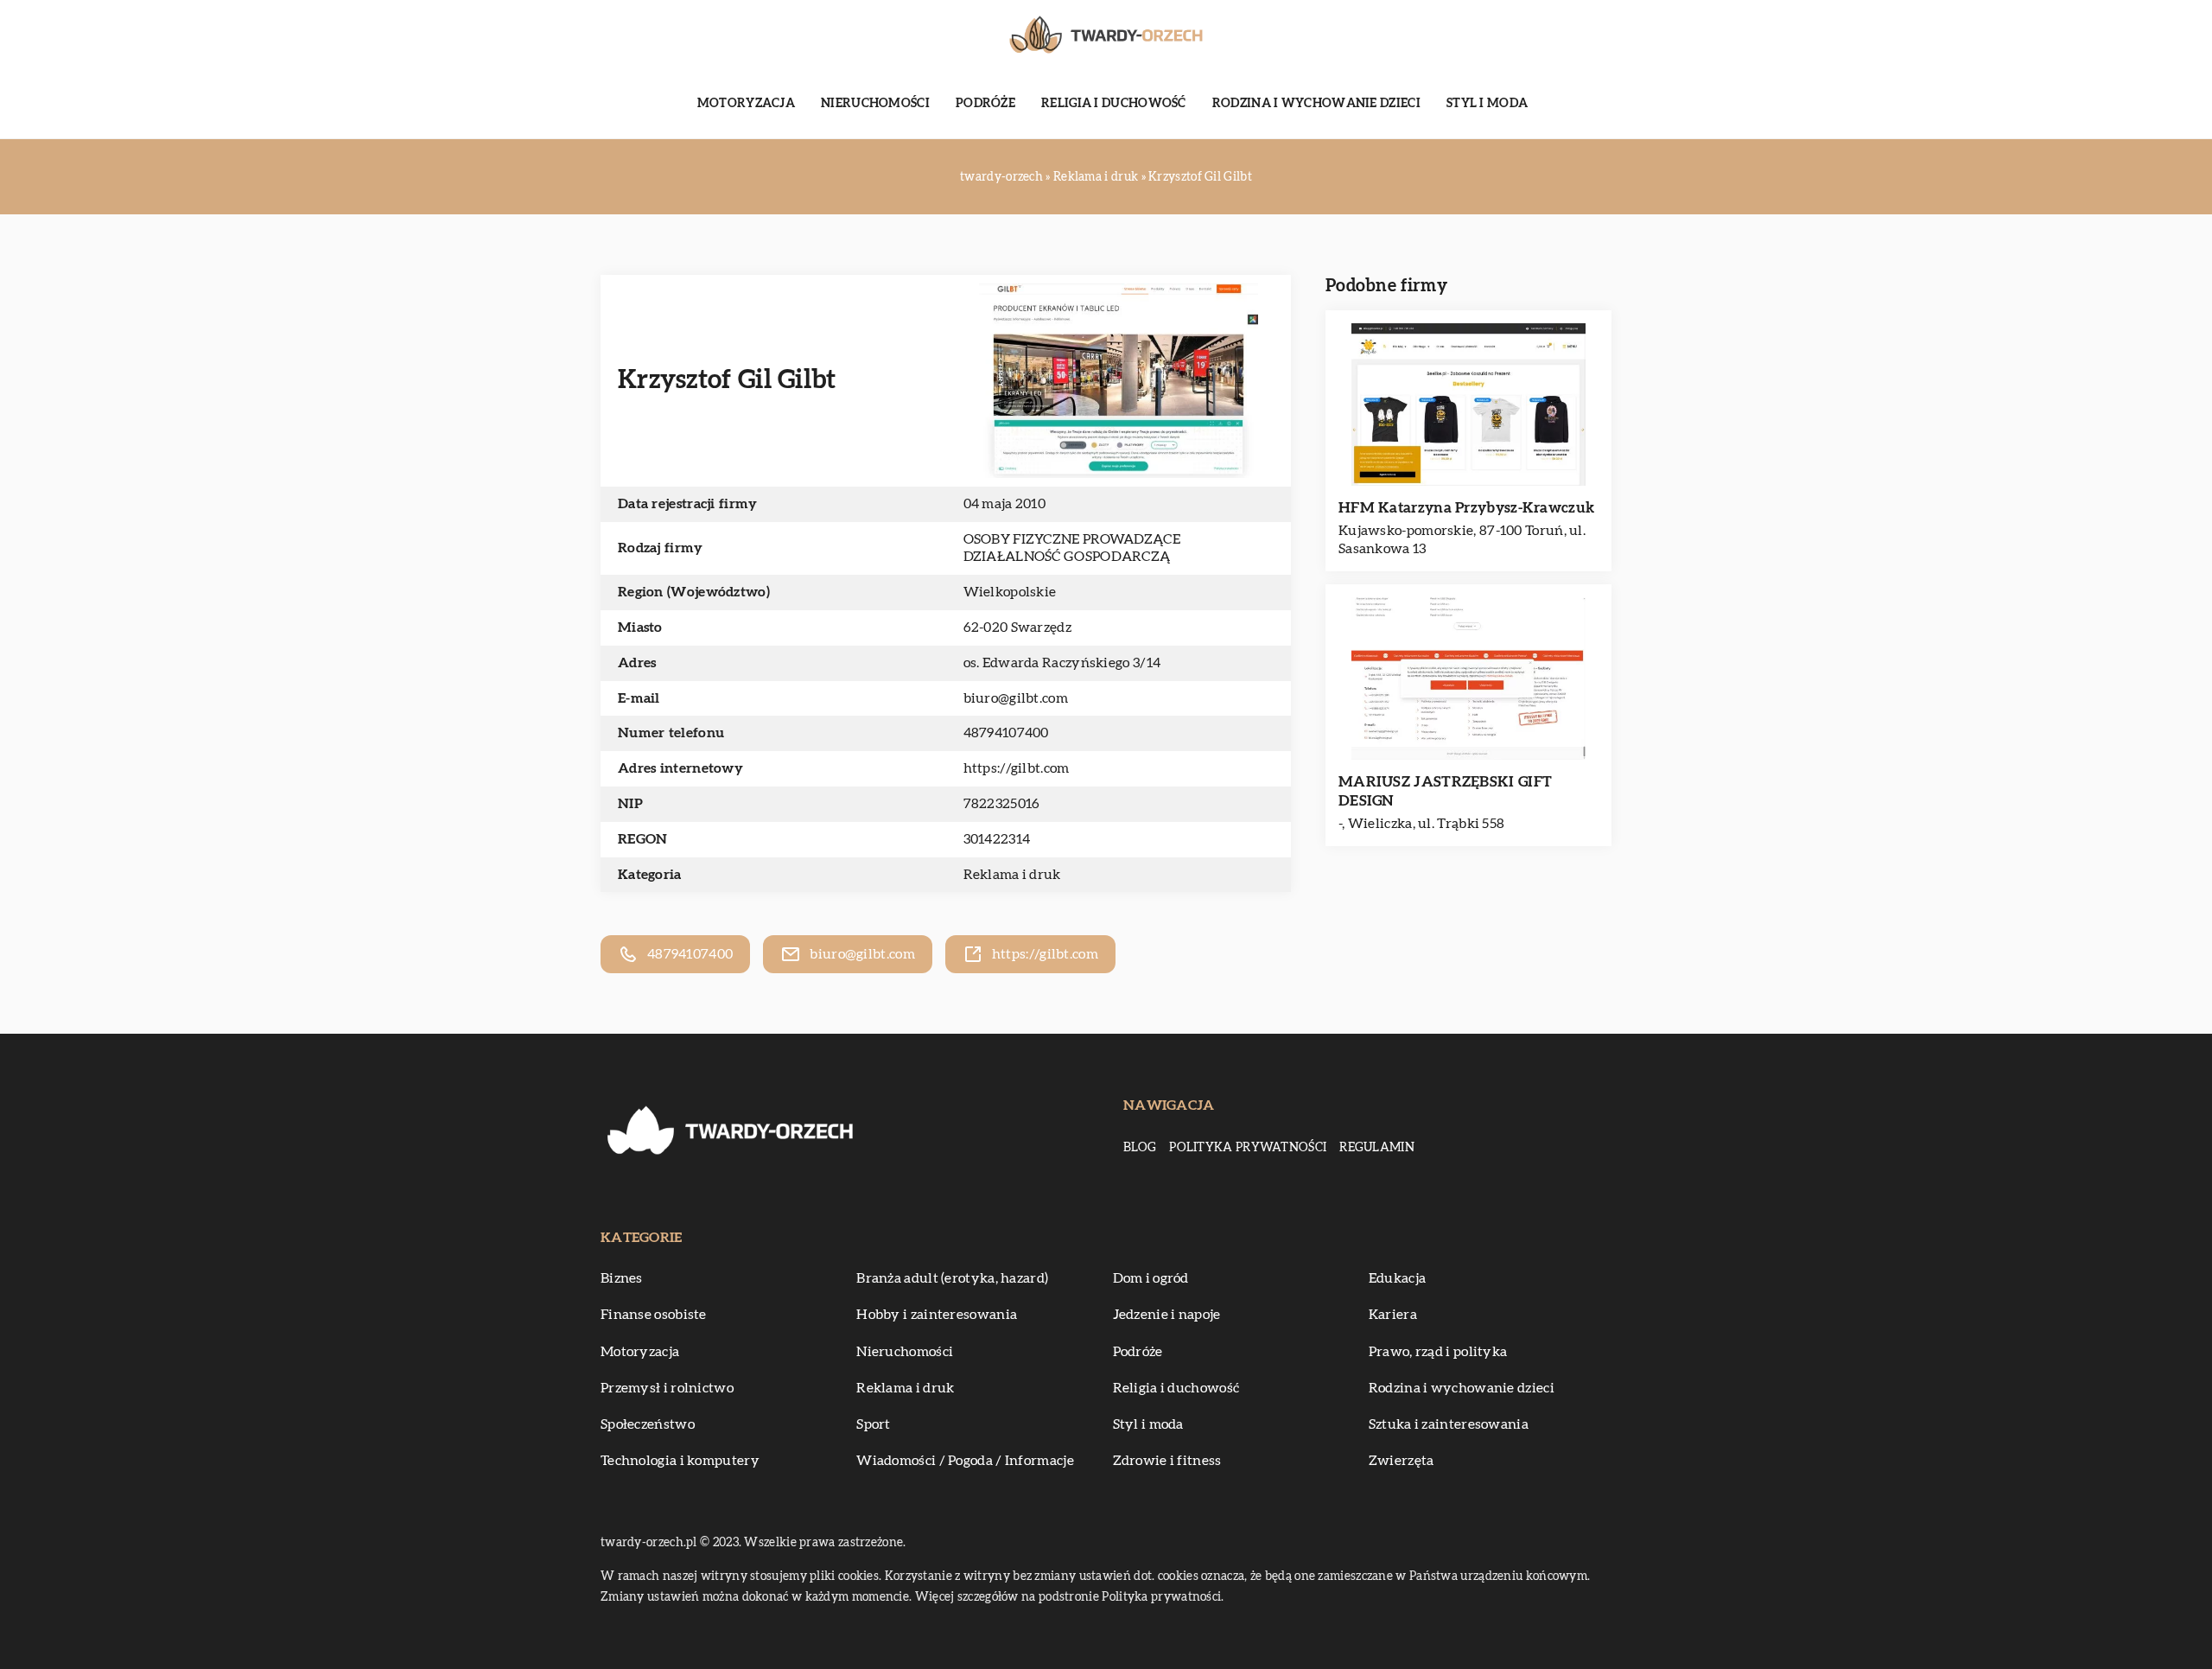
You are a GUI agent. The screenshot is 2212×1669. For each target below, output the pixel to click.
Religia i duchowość (1114, 104)
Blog (1140, 1148)
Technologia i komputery (680, 1461)
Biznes (622, 1278)
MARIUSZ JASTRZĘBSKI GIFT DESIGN (1445, 791)
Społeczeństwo (648, 1424)
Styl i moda (1487, 104)
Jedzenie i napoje (1167, 1315)
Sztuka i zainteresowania (1449, 1424)
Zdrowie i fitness (1167, 1461)
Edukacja (1397, 1278)
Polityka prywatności (1248, 1148)
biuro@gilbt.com (1016, 698)
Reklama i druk (1012, 875)
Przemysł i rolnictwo (667, 1388)
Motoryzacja (746, 104)
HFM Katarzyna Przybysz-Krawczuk (1466, 508)
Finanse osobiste (654, 1315)
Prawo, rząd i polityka (1438, 1352)
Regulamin (1377, 1148)
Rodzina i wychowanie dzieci (1316, 104)
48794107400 (1006, 733)
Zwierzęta (1402, 1461)
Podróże (985, 104)
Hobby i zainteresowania (937, 1315)
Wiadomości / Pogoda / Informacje (965, 1461)
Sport (874, 1424)
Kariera (1393, 1315)
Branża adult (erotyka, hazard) (952, 1278)
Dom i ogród (1151, 1278)
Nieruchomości (875, 104)
